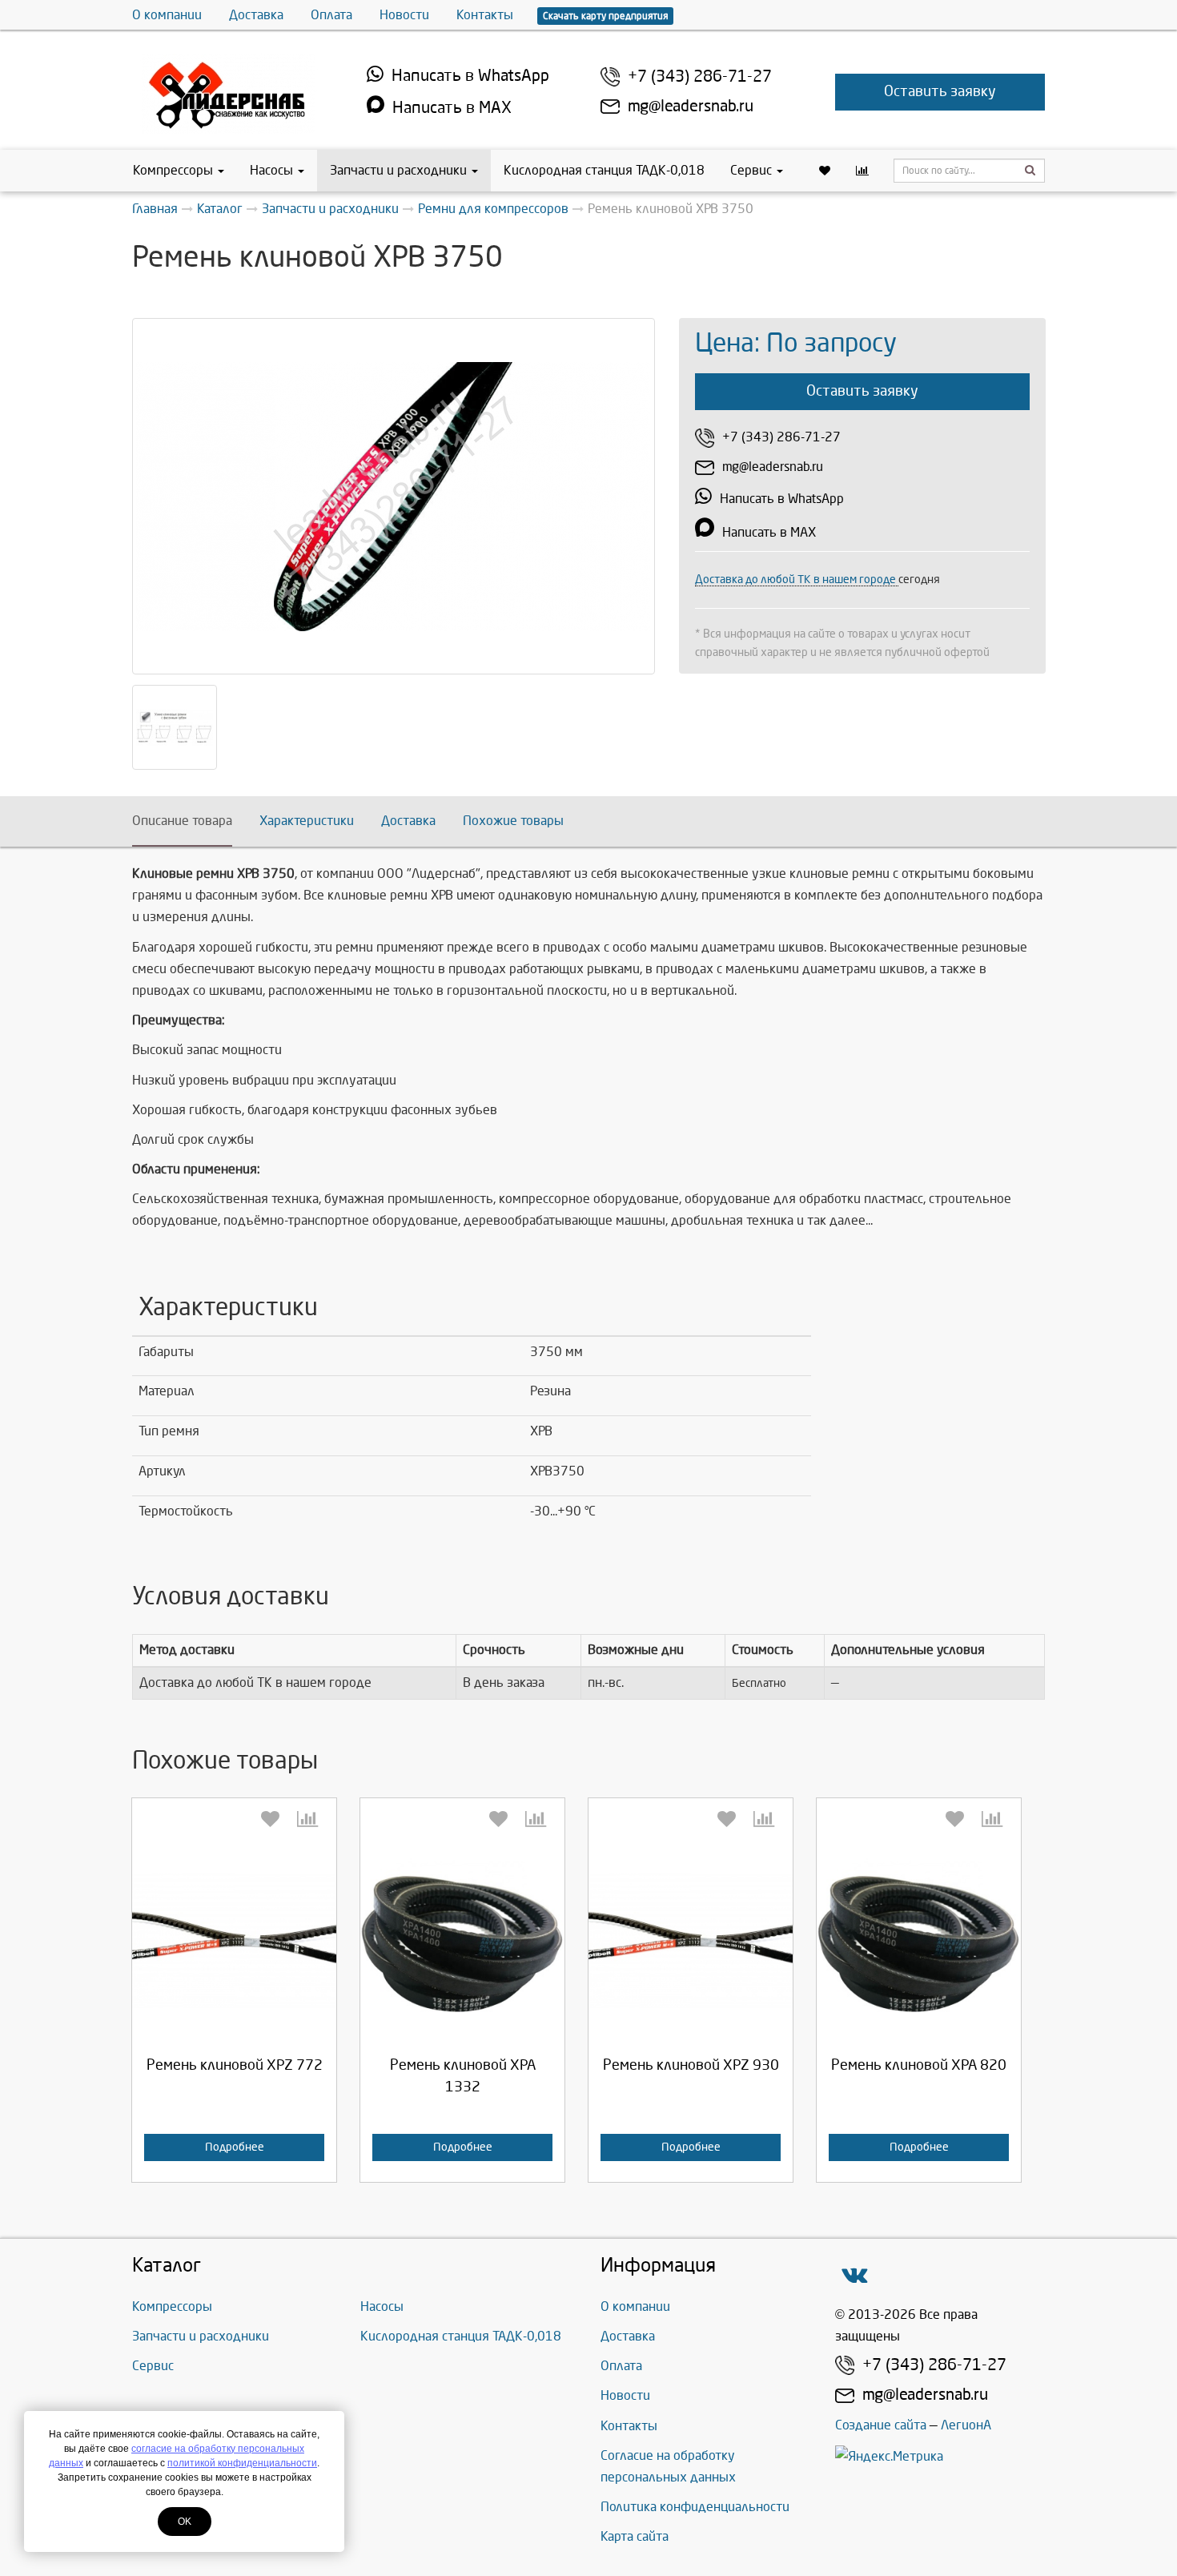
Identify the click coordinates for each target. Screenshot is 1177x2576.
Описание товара (182, 821)
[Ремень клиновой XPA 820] (919, 1940)
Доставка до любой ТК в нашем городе (797, 580)
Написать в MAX (452, 108)
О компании (167, 15)
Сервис (751, 170)
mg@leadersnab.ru (691, 106)
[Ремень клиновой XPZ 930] (691, 1940)
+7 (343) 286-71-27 (700, 76)
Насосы (271, 170)
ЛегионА (966, 2425)
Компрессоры (173, 170)
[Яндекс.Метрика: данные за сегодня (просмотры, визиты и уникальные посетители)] (889, 2456)
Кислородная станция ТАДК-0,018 (604, 170)
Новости (404, 15)
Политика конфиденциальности (695, 2507)
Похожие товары (513, 821)
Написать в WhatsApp (470, 76)
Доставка (256, 15)
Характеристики (307, 821)
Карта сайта (635, 2536)
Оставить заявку (940, 92)
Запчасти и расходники (398, 170)
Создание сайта (881, 2425)
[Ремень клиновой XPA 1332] (462, 1940)
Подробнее (235, 2147)
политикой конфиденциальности (242, 2463)
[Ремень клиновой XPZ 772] (234, 1940)
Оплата (331, 15)
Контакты (485, 15)
